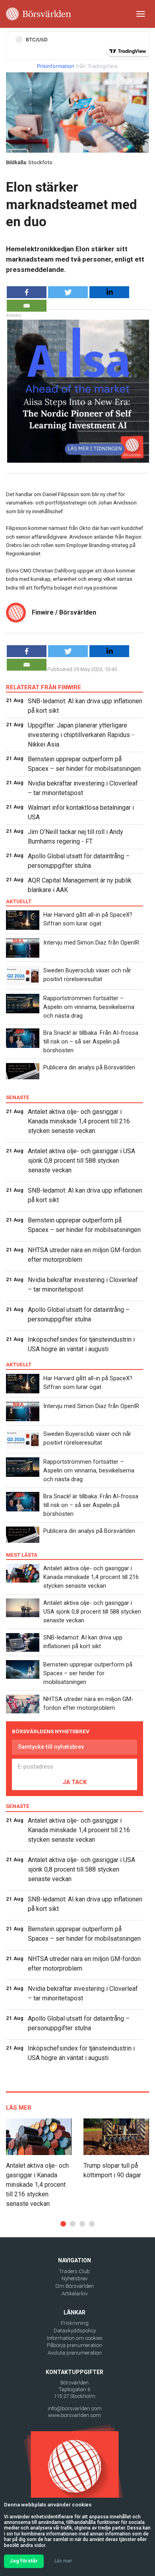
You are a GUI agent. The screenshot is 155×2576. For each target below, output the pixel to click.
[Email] (27, 306)
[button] (63, 2224)
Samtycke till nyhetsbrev (51, 1747)
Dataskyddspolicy (75, 2331)
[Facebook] (27, 292)
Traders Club (75, 2271)
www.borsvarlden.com (75, 2415)
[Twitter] (68, 292)
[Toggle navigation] (141, 14)
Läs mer (63, 2561)
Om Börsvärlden (75, 2286)
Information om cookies (75, 2338)
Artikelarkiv (75, 2294)
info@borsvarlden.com (75, 2408)
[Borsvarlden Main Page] (39, 14)
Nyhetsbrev (75, 2278)
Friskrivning (75, 2323)
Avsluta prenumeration (75, 2353)
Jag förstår (24, 2561)
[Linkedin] (109, 292)
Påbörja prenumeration (75, 2345)
